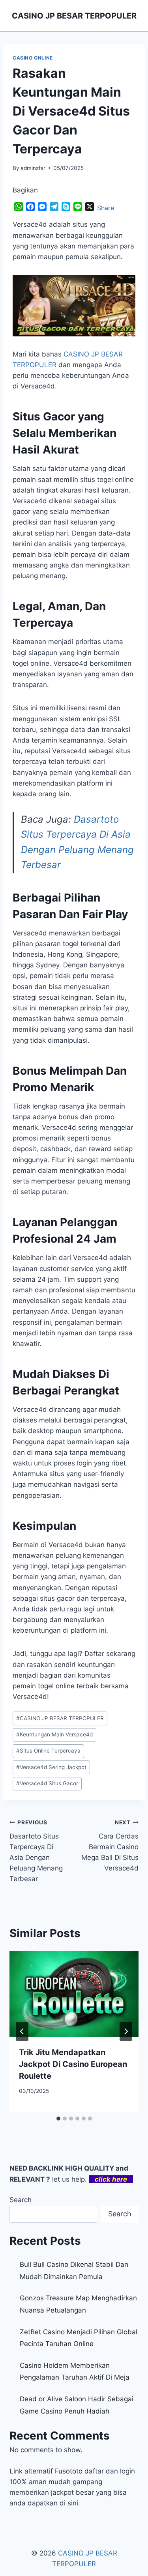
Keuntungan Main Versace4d (54, 1734)
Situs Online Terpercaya (48, 1751)
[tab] (58, 2119)
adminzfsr (33, 168)
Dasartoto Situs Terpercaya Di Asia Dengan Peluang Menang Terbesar (36, 1851)
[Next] (126, 2031)
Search (21, 2200)
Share (106, 208)
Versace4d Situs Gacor (47, 1783)
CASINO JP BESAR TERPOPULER (60, 1718)
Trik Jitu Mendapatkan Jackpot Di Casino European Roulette (73, 2064)
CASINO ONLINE (33, 58)
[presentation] (74, 1994)
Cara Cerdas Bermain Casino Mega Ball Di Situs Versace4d (110, 1846)
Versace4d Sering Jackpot (51, 1767)
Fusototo (69, 2471)
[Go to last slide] (22, 2031)
